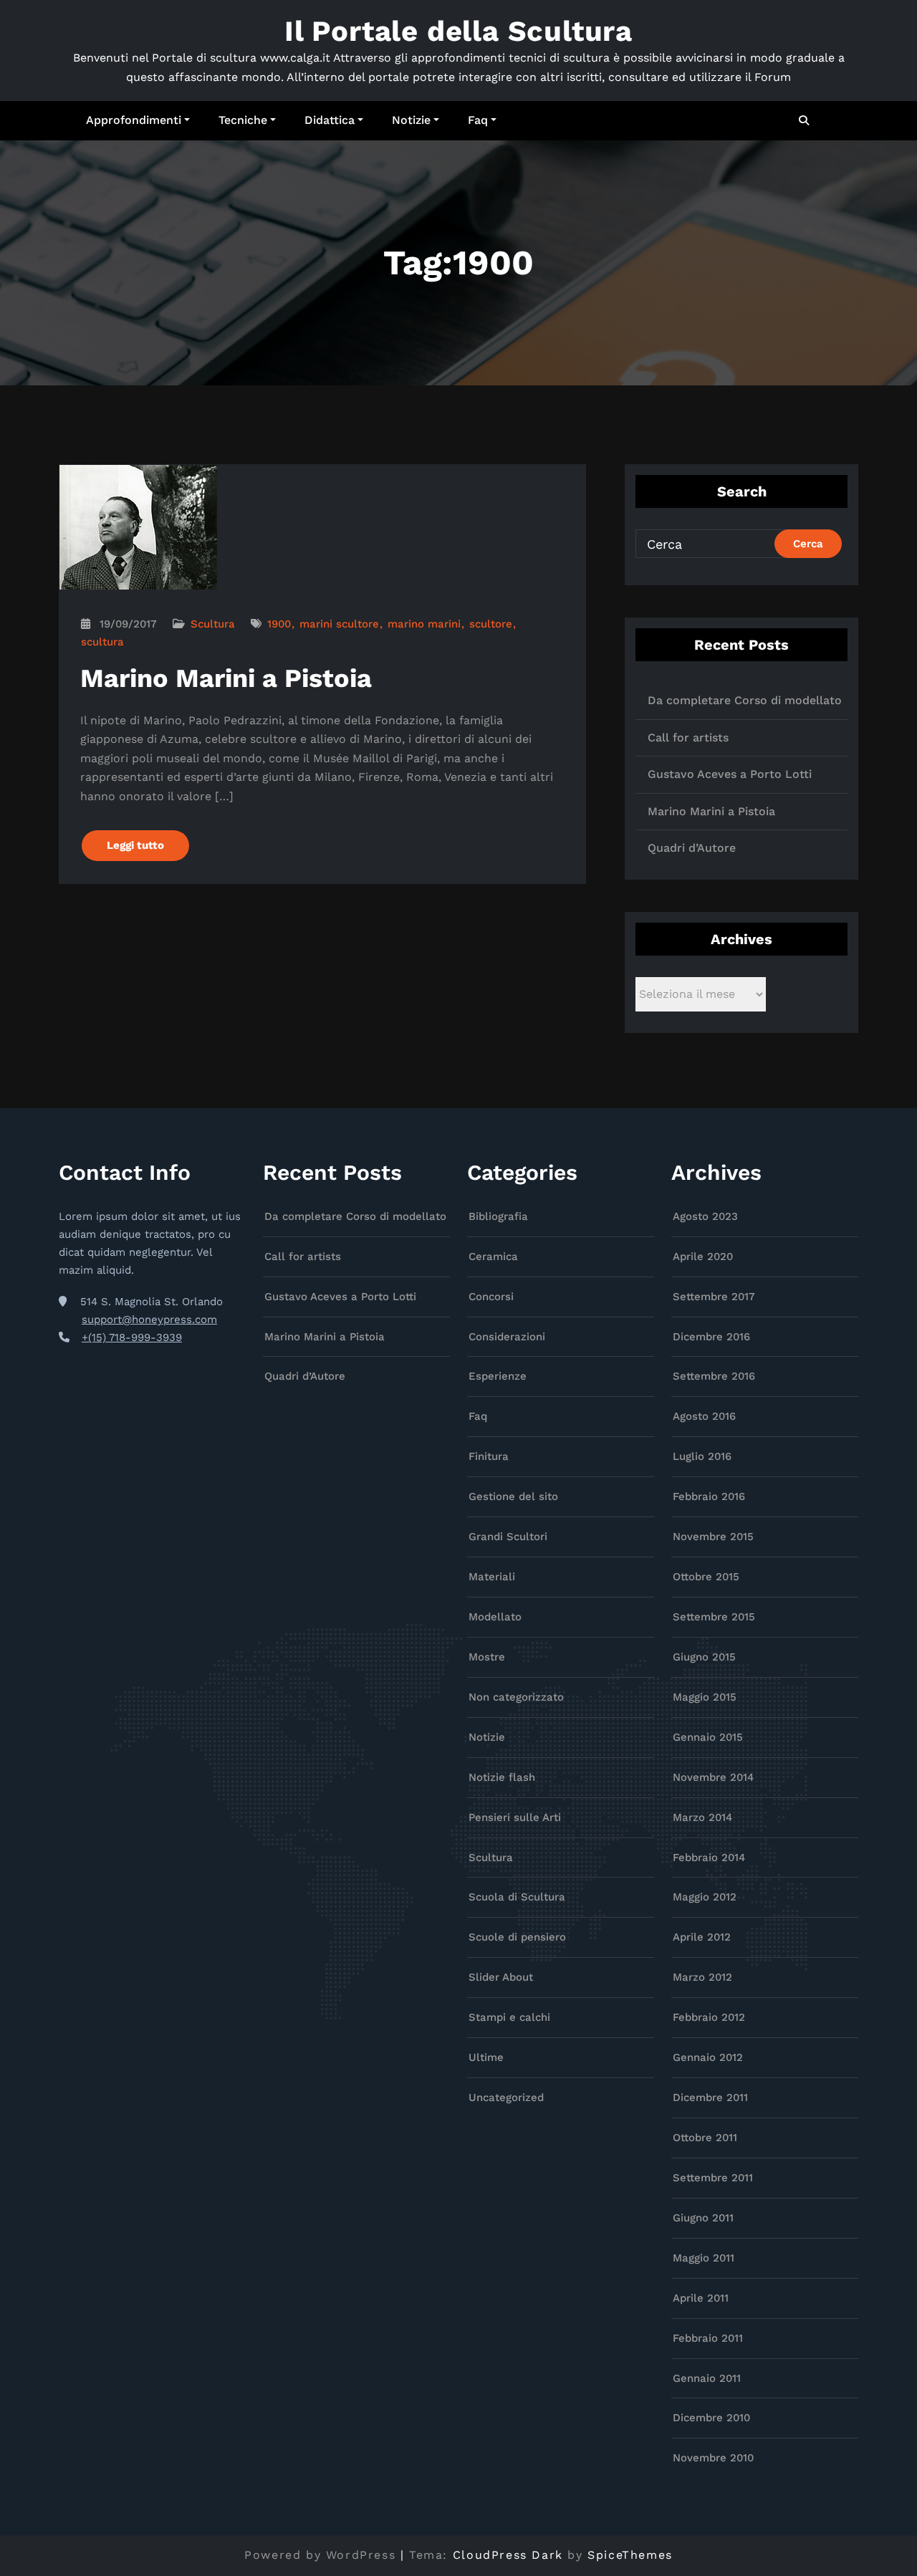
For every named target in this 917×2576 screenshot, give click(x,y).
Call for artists (688, 737)
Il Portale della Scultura (458, 31)
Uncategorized (506, 2097)
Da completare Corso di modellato (745, 700)
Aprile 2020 (703, 1256)
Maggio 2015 (705, 1697)
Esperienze (498, 1376)
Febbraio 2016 (709, 1496)
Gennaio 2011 (707, 2378)
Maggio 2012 (705, 1897)
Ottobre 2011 (705, 2138)
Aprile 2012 (702, 1937)
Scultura (213, 624)
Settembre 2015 (714, 1617)
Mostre (487, 1657)
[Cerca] (805, 120)
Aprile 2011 (701, 2298)
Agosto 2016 (704, 1416)
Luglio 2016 (702, 1456)
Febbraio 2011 (708, 2338)
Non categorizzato (516, 1697)
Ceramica (493, 1256)
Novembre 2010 (713, 2458)
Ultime (486, 2057)
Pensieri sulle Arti (515, 1817)
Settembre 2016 (714, 1376)
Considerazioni (507, 1337)
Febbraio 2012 (709, 2017)
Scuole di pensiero (517, 1937)
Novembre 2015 (713, 1537)
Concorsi (491, 1297)
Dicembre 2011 (710, 2097)
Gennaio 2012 (708, 2057)
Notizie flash (502, 1777)
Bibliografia (498, 1216)
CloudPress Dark (508, 2555)
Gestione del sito (513, 1496)
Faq (478, 120)
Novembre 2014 (713, 1777)
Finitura (489, 1456)
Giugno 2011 (703, 2218)
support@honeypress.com (149, 1320)
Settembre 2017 (714, 1297)
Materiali (492, 1577)
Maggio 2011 (704, 2258)
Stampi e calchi (509, 2017)
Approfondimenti (134, 120)
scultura (102, 642)
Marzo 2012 (702, 1977)
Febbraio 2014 (709, 1857)
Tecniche (243, 120)
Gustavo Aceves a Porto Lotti (730, 774)
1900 (279, 624)
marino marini (424, 624)
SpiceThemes (630, 2555)
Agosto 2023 (705, 1216)
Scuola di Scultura (517, 1897)
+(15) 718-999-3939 (132, 1337)
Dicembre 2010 (711, 2418)
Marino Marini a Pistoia (226, 678)
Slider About (501, 1977)
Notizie (411, 120)
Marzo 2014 (702, 1817)
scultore (491, 624)
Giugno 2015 (704, 1657)
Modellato (495, 1617)
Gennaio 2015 (708, 1737)
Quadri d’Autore (692, 848)
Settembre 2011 (713, 2178)
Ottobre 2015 (706, 1577)
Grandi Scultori (508, 1537)
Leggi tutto (135, 845)
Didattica (330, 120)
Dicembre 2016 (711, 1337)
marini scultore (339, 624)
